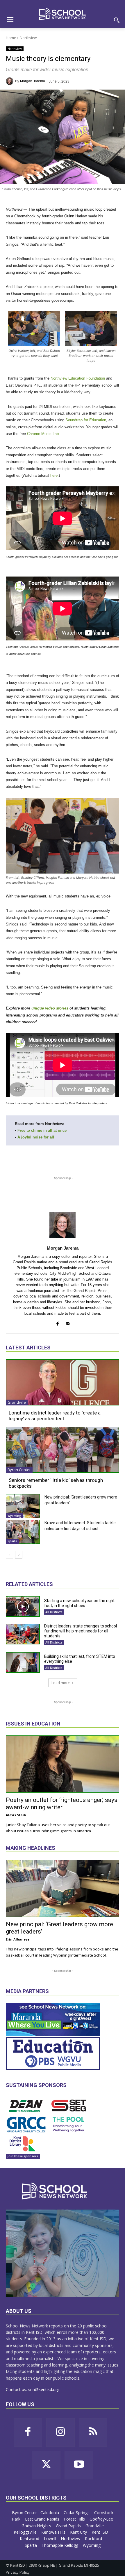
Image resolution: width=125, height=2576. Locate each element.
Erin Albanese (18, 1939)
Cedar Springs (77, 2513)
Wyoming (14, 1516)
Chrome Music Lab (43, 434)
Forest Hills (75, 2519)
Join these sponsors (23, 2156)
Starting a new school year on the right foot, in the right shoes (79, 1603)
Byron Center (19, 1470)
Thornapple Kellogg (60, 2545)
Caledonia (50, 2513)
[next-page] (19, 1555)
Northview (28, 38)
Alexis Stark (16, 1815)
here (54, 475)
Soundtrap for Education (86, 420)
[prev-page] (9, 1555)
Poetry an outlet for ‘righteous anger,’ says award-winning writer (62, 1804)
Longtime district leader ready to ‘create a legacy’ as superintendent (55, 1416)
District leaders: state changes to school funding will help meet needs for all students (81, 1631)
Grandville (17, 1402)
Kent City (79, 2532)
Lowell (51, 2539)
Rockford (94, 2539)
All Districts (54, 1612)
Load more (61, 1683)
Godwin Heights (37, 2526)
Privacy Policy (18, 2572)
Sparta (12, 1541)
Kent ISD (100, 2532)
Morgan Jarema (33, 81)
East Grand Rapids (43, 2519)
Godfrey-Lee (101, 2519)
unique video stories (50, 1008)
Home (11, 38)
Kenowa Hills (54, 2532)
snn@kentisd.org (44, 2389)
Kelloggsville (26, 2532)
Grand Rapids (69, 2526)
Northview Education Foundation (78, 378)
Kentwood (30, 2539)
